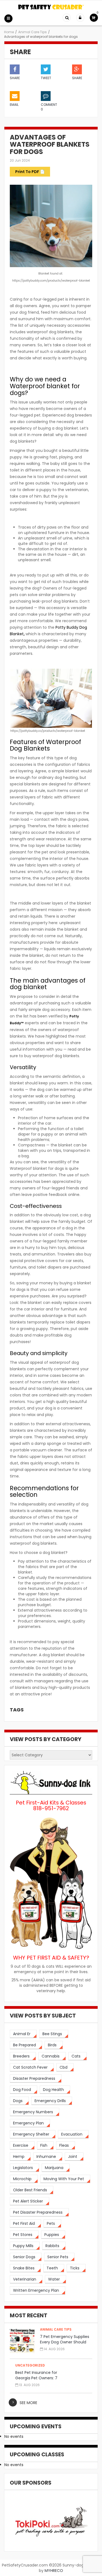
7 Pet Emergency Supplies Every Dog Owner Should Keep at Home (65, 2342)
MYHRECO (54, 2571)
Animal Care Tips (33, 32)
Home (9, 32)
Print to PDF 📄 (30, 172)
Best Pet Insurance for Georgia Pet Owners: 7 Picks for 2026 (36, 2378)
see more (28, 2403)
